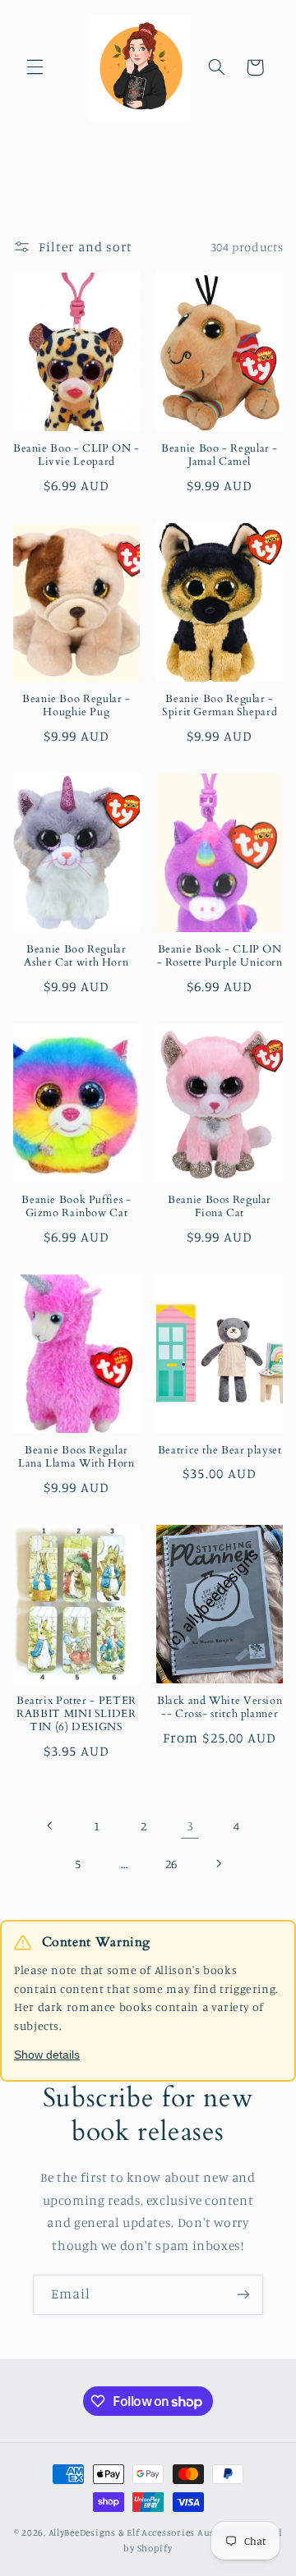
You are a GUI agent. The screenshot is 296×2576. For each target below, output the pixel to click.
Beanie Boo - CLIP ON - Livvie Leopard (76, 456)
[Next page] (218, 1864)
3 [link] (190, 1826)
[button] (35, 67)
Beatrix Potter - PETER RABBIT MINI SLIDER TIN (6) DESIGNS (76, 1715)
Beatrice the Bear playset (220, 1451)
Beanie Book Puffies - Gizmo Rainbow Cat (76, 1207)
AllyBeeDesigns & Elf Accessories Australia (145, 2532)
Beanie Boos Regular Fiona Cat (220, 1207)
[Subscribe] (243, 2295)
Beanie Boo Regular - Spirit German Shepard (220, 706)
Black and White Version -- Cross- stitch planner (220, 1708)
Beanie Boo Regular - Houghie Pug (76, 706)
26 (171, 1864)
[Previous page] (50, 1825)
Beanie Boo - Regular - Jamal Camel (220, 456)
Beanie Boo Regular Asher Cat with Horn (76, 957)
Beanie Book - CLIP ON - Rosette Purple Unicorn (220, 957)
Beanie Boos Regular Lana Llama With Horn (76, 1458)
